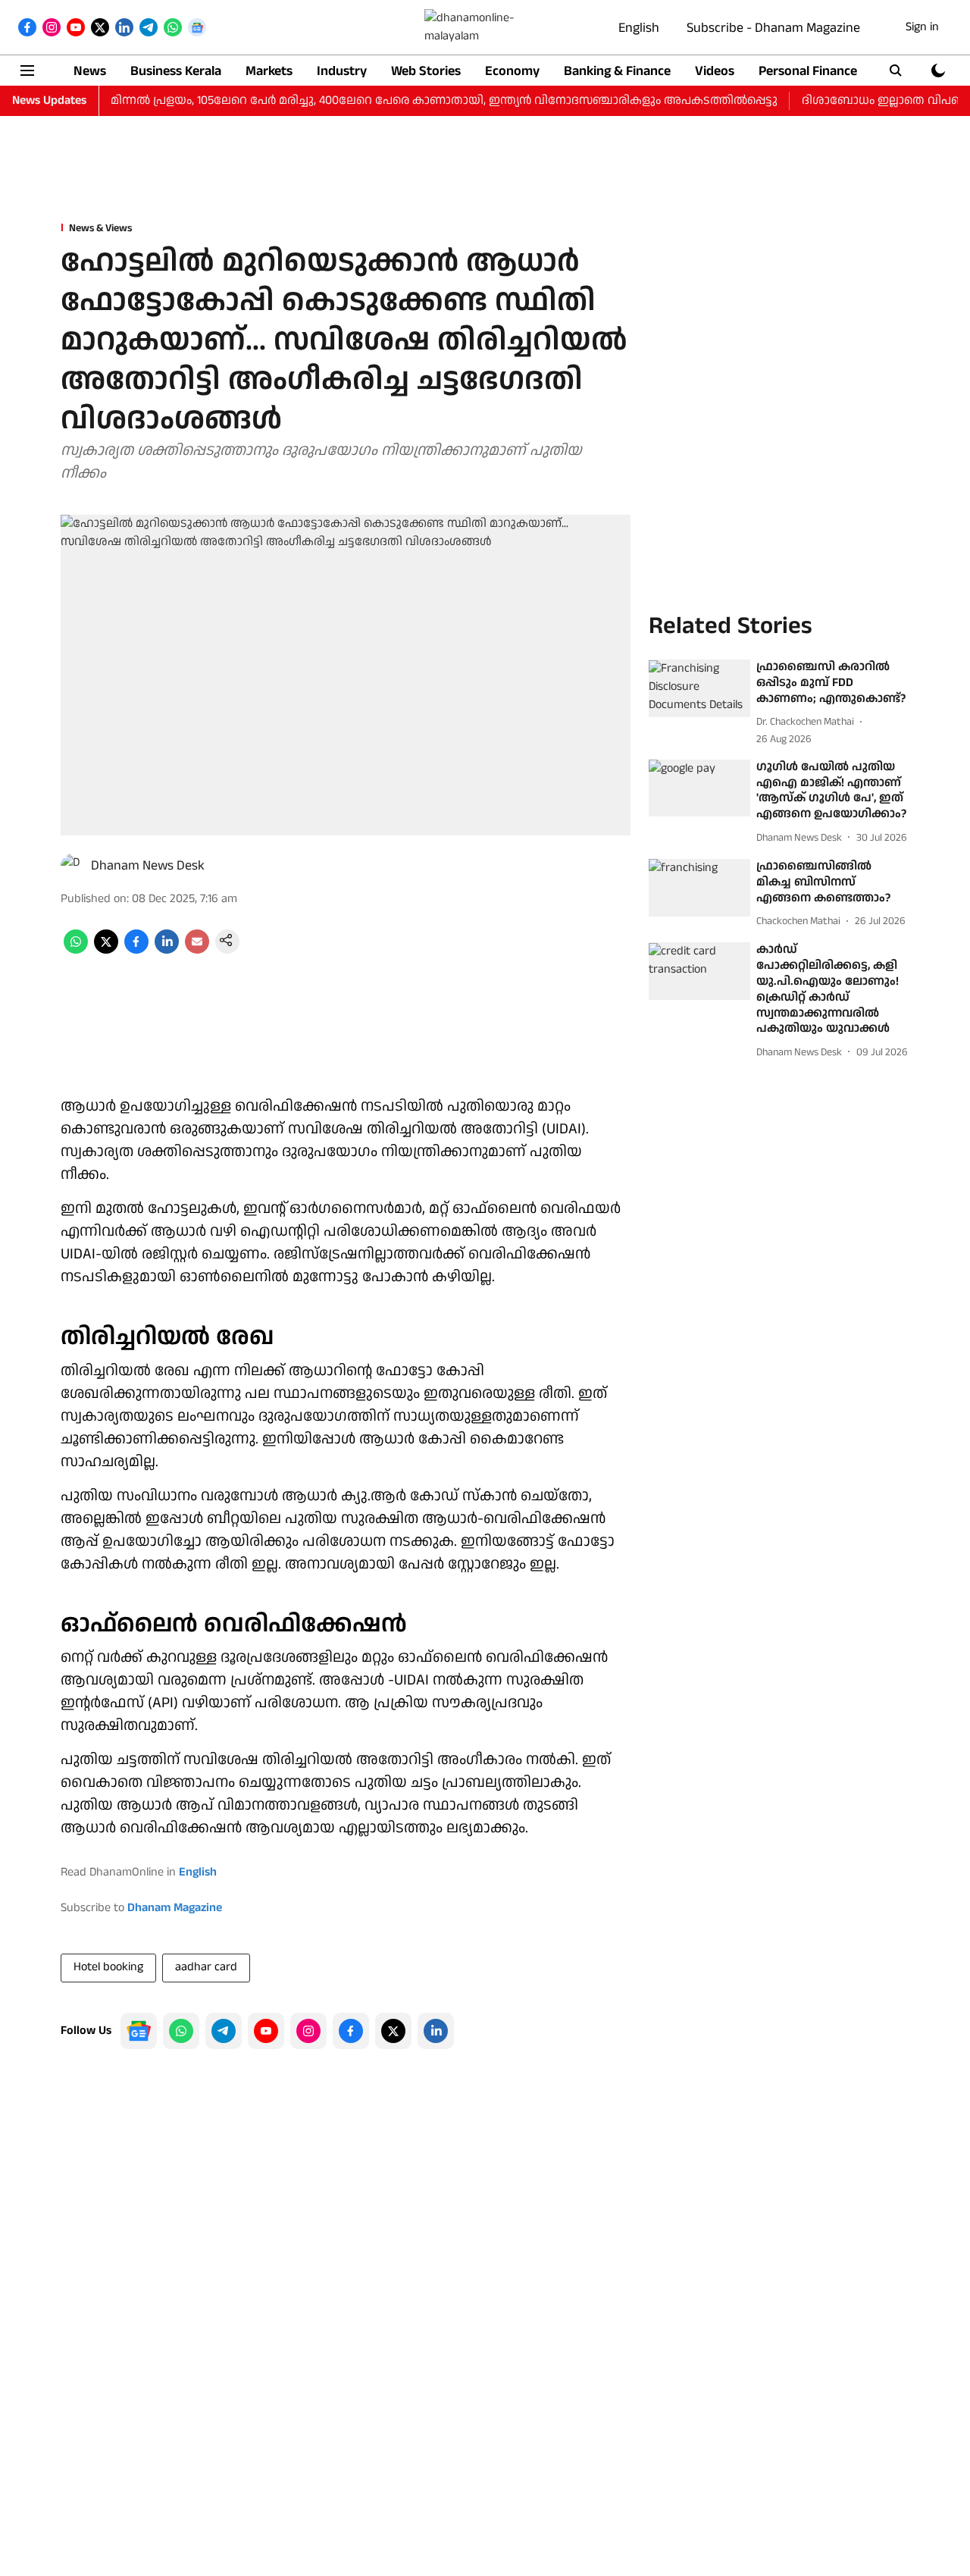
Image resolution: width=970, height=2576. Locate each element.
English (639, 28)
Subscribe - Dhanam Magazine (773, 28)
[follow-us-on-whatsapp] (181, 2031)
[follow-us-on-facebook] (351, 2031)
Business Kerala (176, 71)
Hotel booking (108, 1967)
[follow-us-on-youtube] (266, 2031)
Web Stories (426, 71)
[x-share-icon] (106, 950)
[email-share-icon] (197, 950)
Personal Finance (808, 71)
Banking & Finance (617, 71)
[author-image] (73, 866)
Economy (512, 71)
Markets (269, 71)
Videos (715, 71)
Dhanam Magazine (175, 1908)
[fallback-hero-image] (699, 689)
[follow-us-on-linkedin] (436, 2031)
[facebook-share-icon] (136, 950)
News (90, 71)
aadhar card (206, 1967)
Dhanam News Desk (148, 865)
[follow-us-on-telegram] (224, 2031)
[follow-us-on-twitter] (393, 2031)
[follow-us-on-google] (139, 2031)
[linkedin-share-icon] (167, 950)
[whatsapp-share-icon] (76, 950)
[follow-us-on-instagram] (308, 2031)
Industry (342, 71)
